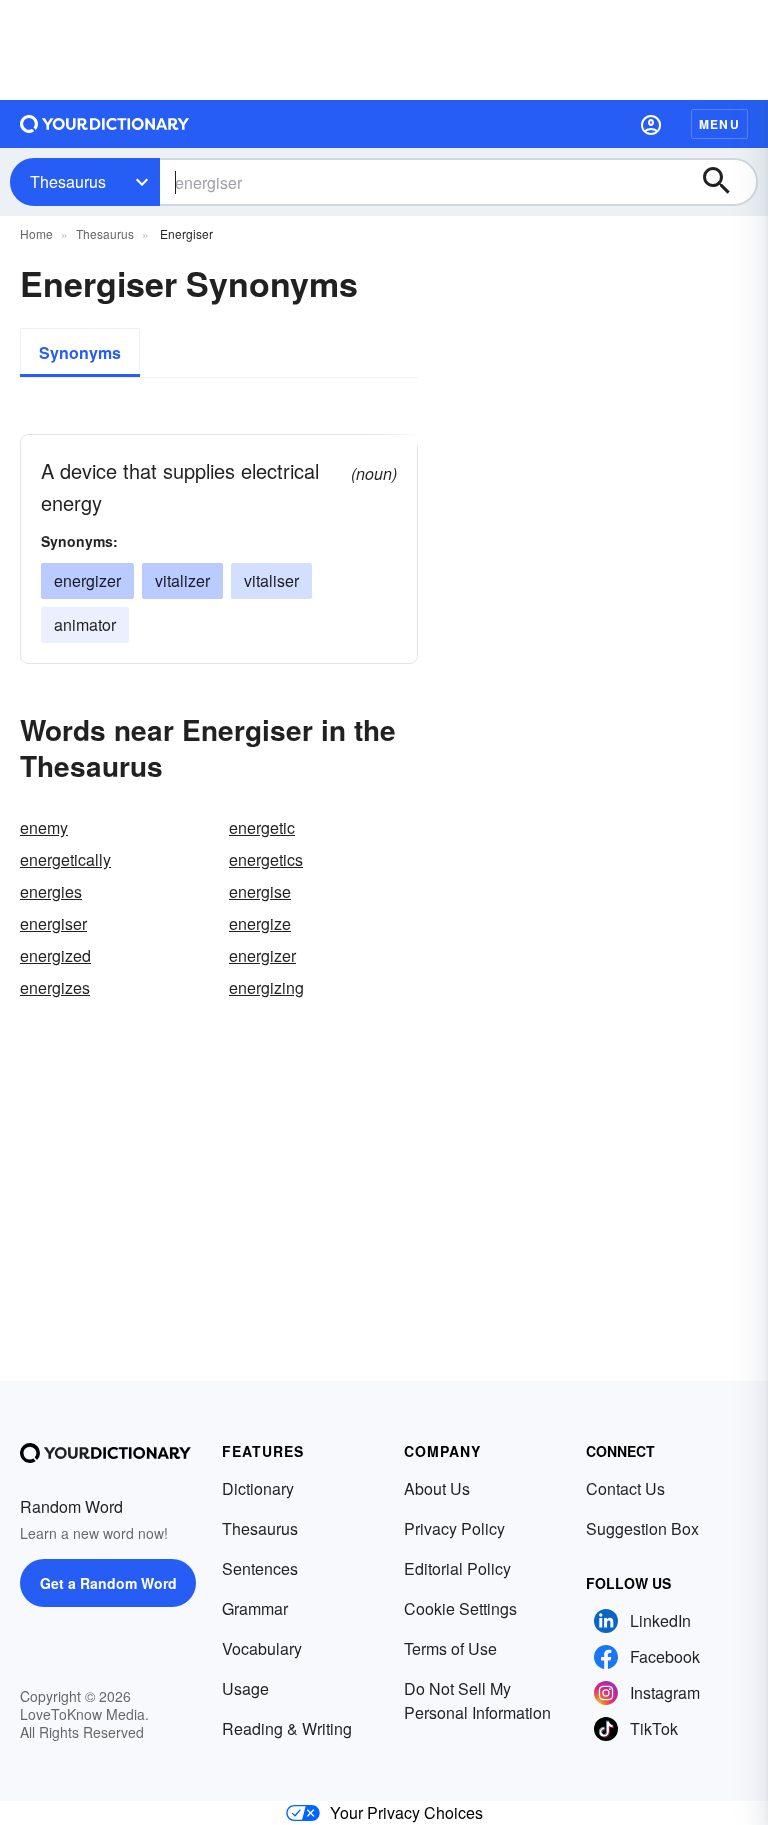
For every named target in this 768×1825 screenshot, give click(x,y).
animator (85, 624)
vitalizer (182, 580)
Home (36, 233)
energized (55, 955)
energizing (266, 987)
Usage (245, 1688)
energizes (55, 987)
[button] (651, 124)
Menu (719, 124)
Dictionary (258, 1488)
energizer (87, 580)
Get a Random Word (108, 1583)
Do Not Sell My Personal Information (477, 1700)
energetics (266, 859)
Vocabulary (262, 1648)
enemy (44, 827)
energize (260, 923)
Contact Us (625, 1488)
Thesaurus (68, 181)
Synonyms (80, 352)
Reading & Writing (287, 1728)
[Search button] (726, 182)
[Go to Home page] (105, 124)
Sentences (260, 1568)
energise (260, 891)
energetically (65, 859)
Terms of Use (450, 1648)
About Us (437, 1488)
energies (51, 891)
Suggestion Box (642, 1528)
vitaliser (271, 580)
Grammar (255, 1608)
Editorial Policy (457, 1568)
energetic (262, 827)
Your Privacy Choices (406, 1812)
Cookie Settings (460, 1608)
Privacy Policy (454, 1528)
